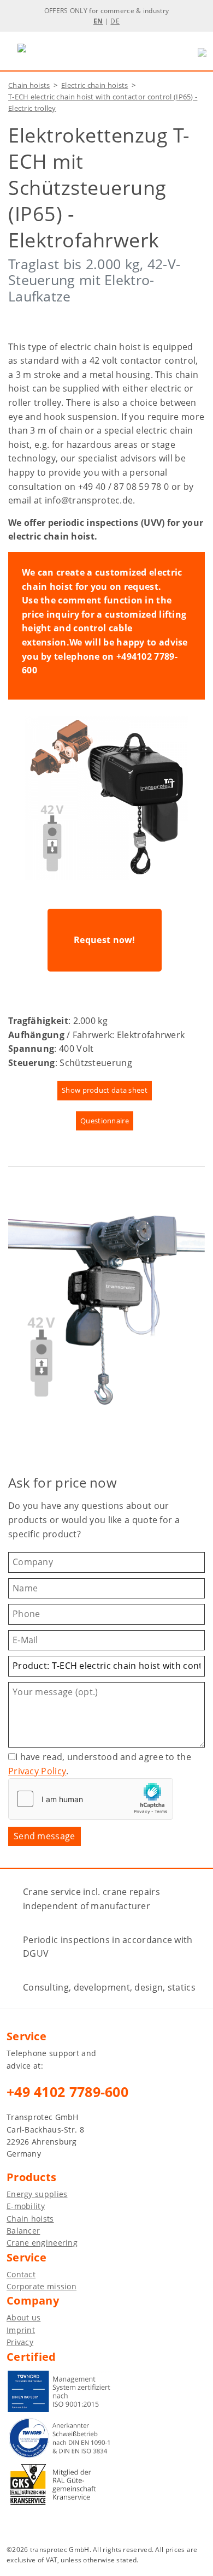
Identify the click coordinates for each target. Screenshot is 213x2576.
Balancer (23, 2231)
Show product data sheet (105, 1090)
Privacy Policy (37, 1771)
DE (115, 21)
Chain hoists (29, 85)
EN (98, 21)
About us (23, 2317)
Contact (21, 2274)
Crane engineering (42, 2243)
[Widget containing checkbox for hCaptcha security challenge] (91, 1799)
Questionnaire (105, 1121)
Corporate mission (42, 2286)
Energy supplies (37, 2194)
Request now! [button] (105, 940)
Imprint (21, 2330)
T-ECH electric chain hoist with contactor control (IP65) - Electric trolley (103, 102)
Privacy (20, 2342)
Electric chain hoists (94, 85)
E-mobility (26, 2206)
